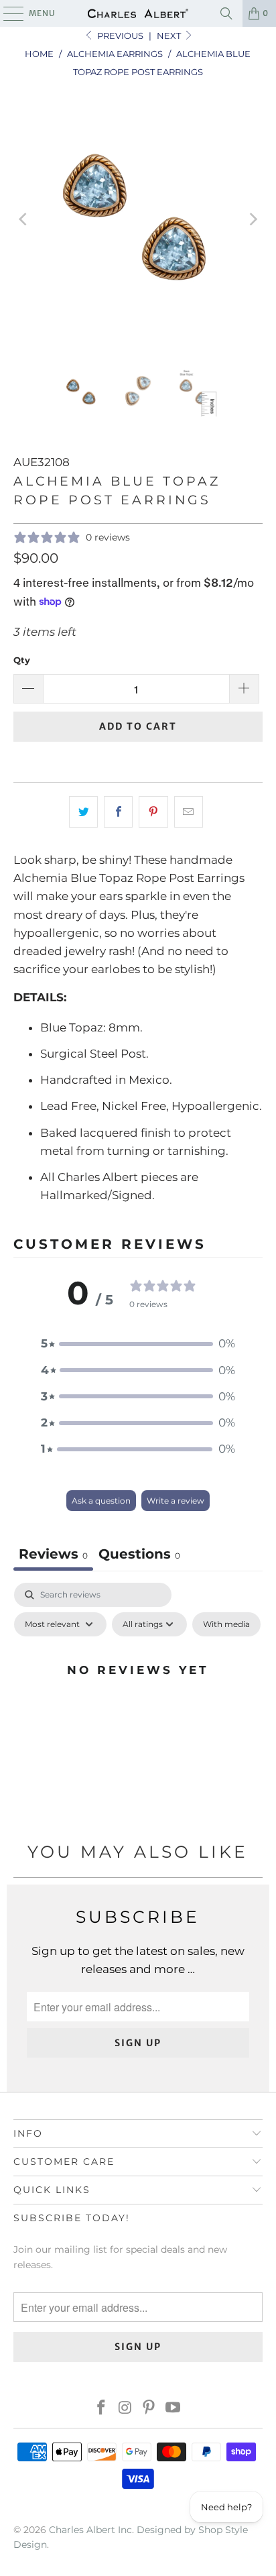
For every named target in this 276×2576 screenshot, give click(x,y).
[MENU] (7, 13)
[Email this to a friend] (189, 812)
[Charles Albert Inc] (138, 13)
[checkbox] (226, 1624)
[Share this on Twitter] (83, 812)
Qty (22, 660)
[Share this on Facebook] (118, 812)
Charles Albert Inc (90, 2530)
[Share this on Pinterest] (153, 812)
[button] (138, 1344)
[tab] (139, 1556)
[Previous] (23, 220)
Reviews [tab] (53, 1554)
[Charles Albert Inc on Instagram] (125, 2409)
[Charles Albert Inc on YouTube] (174, 2409)
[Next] (253, 220)
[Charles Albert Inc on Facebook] (102, 2409)
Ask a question (101, 1501)
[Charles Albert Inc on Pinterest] (149, 2409)
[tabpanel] (138, 1700)
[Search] (226, 13)
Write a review (176, 1501)
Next (170, 36)
